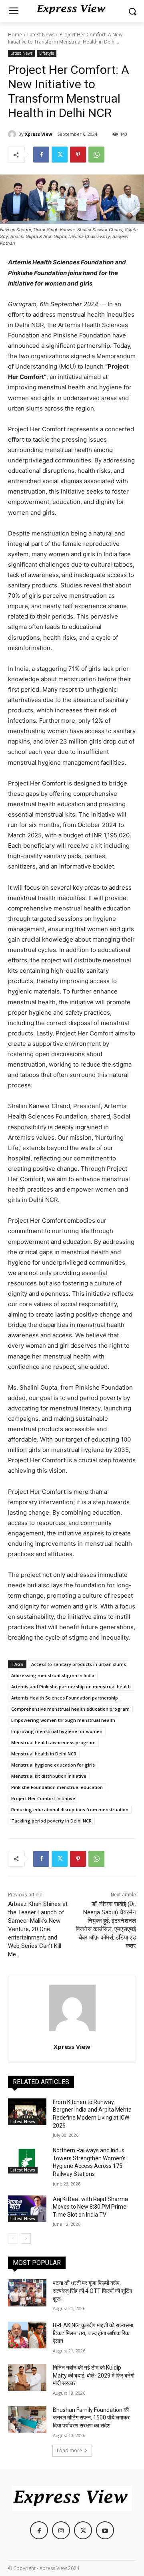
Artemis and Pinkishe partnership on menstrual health (71, 1687)
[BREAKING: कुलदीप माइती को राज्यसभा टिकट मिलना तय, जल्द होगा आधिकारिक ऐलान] (27, 2335)
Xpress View (38, 134)
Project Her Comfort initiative (43, 1798)
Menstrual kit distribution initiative (49, 1776)
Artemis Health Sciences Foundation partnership (65, 1698)
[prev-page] (13, 2239)
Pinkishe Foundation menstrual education (57, 1787)
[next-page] (26, 2239)
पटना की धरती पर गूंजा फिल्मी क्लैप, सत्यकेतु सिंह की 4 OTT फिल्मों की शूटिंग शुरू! (92, 2291)
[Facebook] (41, 155)
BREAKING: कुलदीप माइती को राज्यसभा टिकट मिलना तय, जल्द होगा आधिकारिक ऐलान (93, 2333)
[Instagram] (61, 2530)
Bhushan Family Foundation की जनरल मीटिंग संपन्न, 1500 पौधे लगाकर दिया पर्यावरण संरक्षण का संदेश (91, 2418)
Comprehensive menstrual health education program (70, 1709)
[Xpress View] (13, 134)
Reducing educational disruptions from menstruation (70, 1810)
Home (15, 35)
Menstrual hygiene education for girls (53, 1765)
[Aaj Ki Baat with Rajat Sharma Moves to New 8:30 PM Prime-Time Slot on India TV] (27, 2209)
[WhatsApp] (96, 155)
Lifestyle (47, 53)
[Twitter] (60, 155)
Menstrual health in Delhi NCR (44, 1754)
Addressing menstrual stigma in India (53, 1675)
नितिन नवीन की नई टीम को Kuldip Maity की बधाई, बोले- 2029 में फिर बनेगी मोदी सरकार (94, 2375)
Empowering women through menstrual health (63, 1720)
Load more (69, 2450)
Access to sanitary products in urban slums (79, 1664)
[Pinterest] (78, 155)
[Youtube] (105, 2530)
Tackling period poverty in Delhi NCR (51, 1821)
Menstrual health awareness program (53, 1742)
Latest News (41, 35)
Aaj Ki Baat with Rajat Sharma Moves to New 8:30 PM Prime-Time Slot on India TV (91, 2207)
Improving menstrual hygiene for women (57, 1731)
